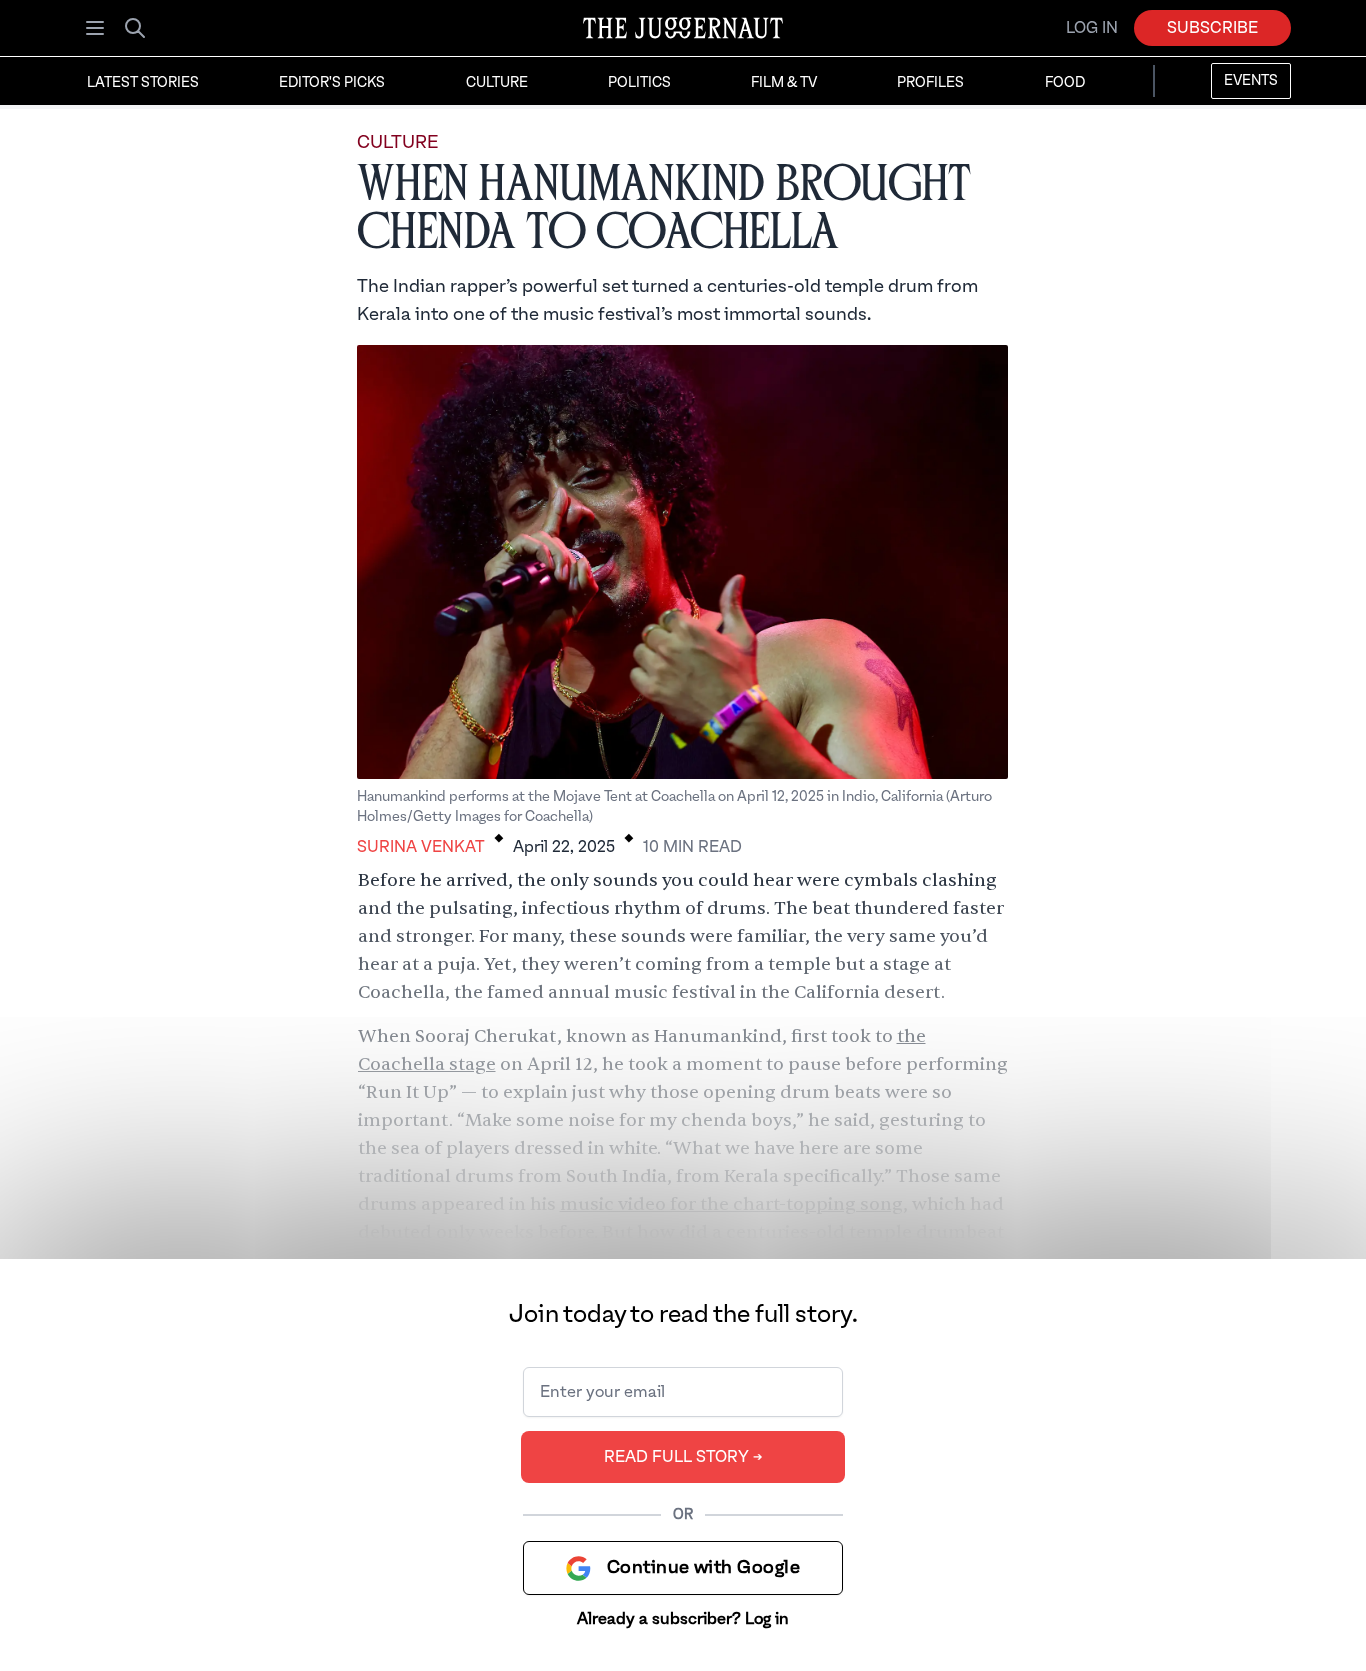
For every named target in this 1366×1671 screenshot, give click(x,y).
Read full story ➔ (683, 1457)
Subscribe (1212, 28)
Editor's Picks (332, 83)
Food (1065, 83)
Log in (1092, 28)
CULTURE (397, 142)
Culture (497, 83)
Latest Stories (143, 83)
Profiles (930, 83)
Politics (639, 83)
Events (1251, 81)
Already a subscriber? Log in (683, 1619)
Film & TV (784, 83)
